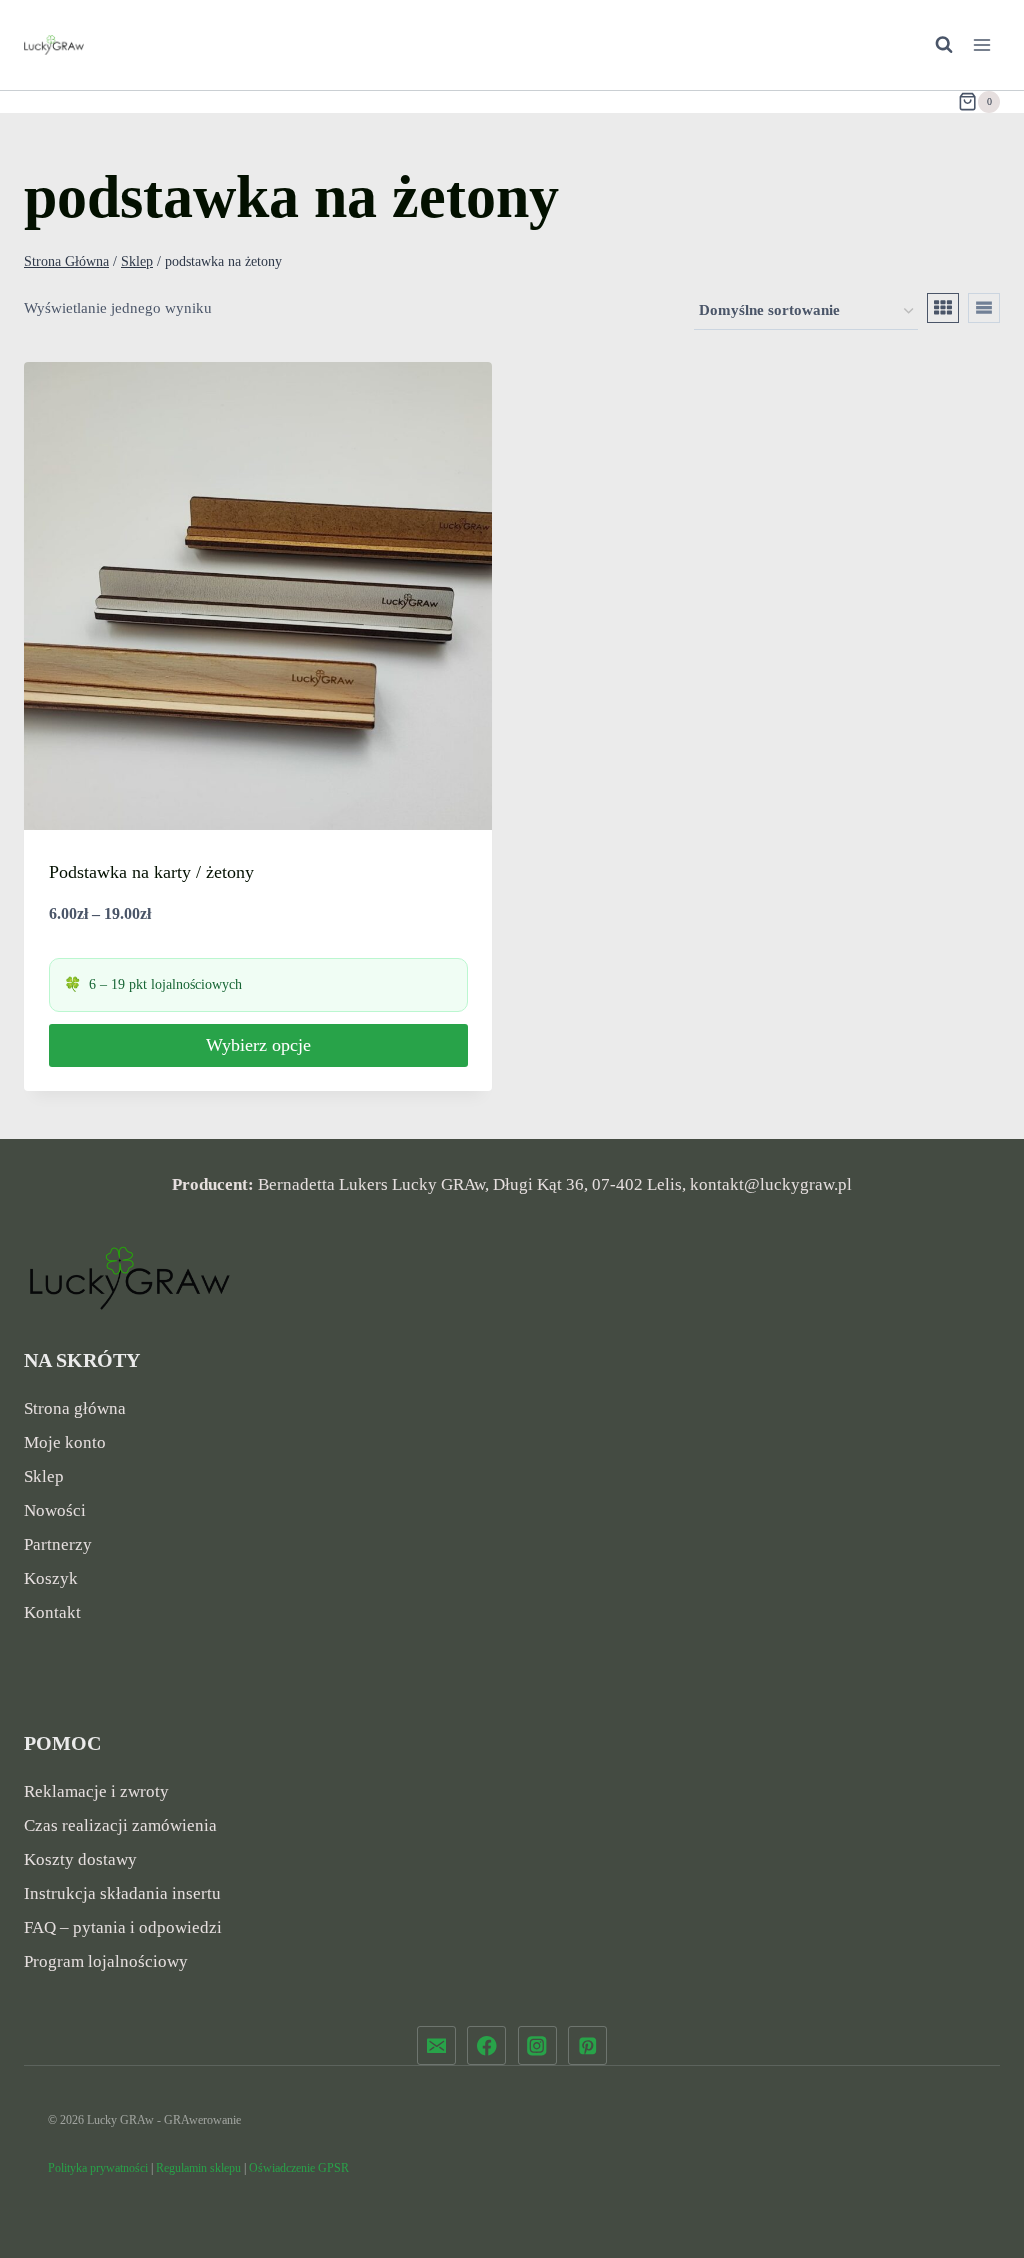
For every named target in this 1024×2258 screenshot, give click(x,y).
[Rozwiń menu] (981, 44)
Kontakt (52, 1612)
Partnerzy (58, 1544)
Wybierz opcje (258, 1045)
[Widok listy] (984, 308)
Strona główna (75, 1408)
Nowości (55, 1510)
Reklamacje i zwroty (96, 1791)
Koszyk (51, 1578)
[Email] (436, 2045)
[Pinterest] (587, 2045)
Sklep (44, 1476)
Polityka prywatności (98, 2168)
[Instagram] (537, 2045)
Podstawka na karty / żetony (151, 872)
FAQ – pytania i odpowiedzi (123, 1927)
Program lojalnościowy (106, 1961)
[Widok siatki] (943, 308)
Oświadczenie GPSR (299, 2168)
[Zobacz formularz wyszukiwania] (934, 45)
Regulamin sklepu (198, 2168)
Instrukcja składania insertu (122, 1893)
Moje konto (65, 1442)
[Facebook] (486, 2045)
